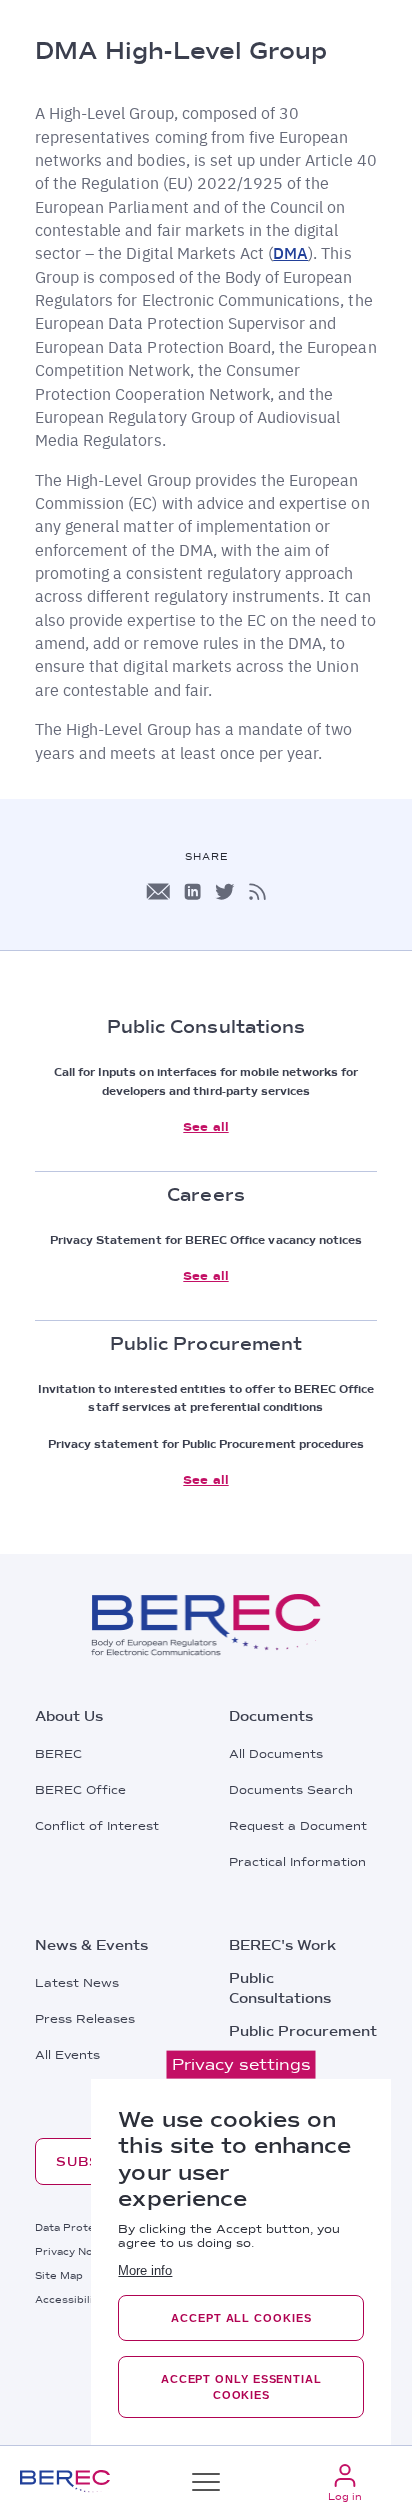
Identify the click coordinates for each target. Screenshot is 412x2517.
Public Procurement (303, 2031)
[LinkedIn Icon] (192, 891)
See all (205, 1127)
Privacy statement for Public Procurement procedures (206, 1444)
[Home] (65, 2481)
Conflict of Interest (97, 1826)
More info (145, 2270)
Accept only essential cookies (241, 2387)
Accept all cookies (241, 2318)
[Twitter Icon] (225, 891)
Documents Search (291, 1790)
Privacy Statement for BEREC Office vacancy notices (206, 1240)
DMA (290, 252)
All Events (67, 2055)
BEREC (58, 1754)
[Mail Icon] (158, 891)
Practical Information (297, 1862)
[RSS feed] (257, 891)
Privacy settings (241, 2064)
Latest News (77, 1983)
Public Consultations (280, 1988)
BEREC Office (80, 1790)
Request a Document (298, 1826)
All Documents (276, 1754)
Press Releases (85, 2019)
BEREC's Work (282, 1945)
